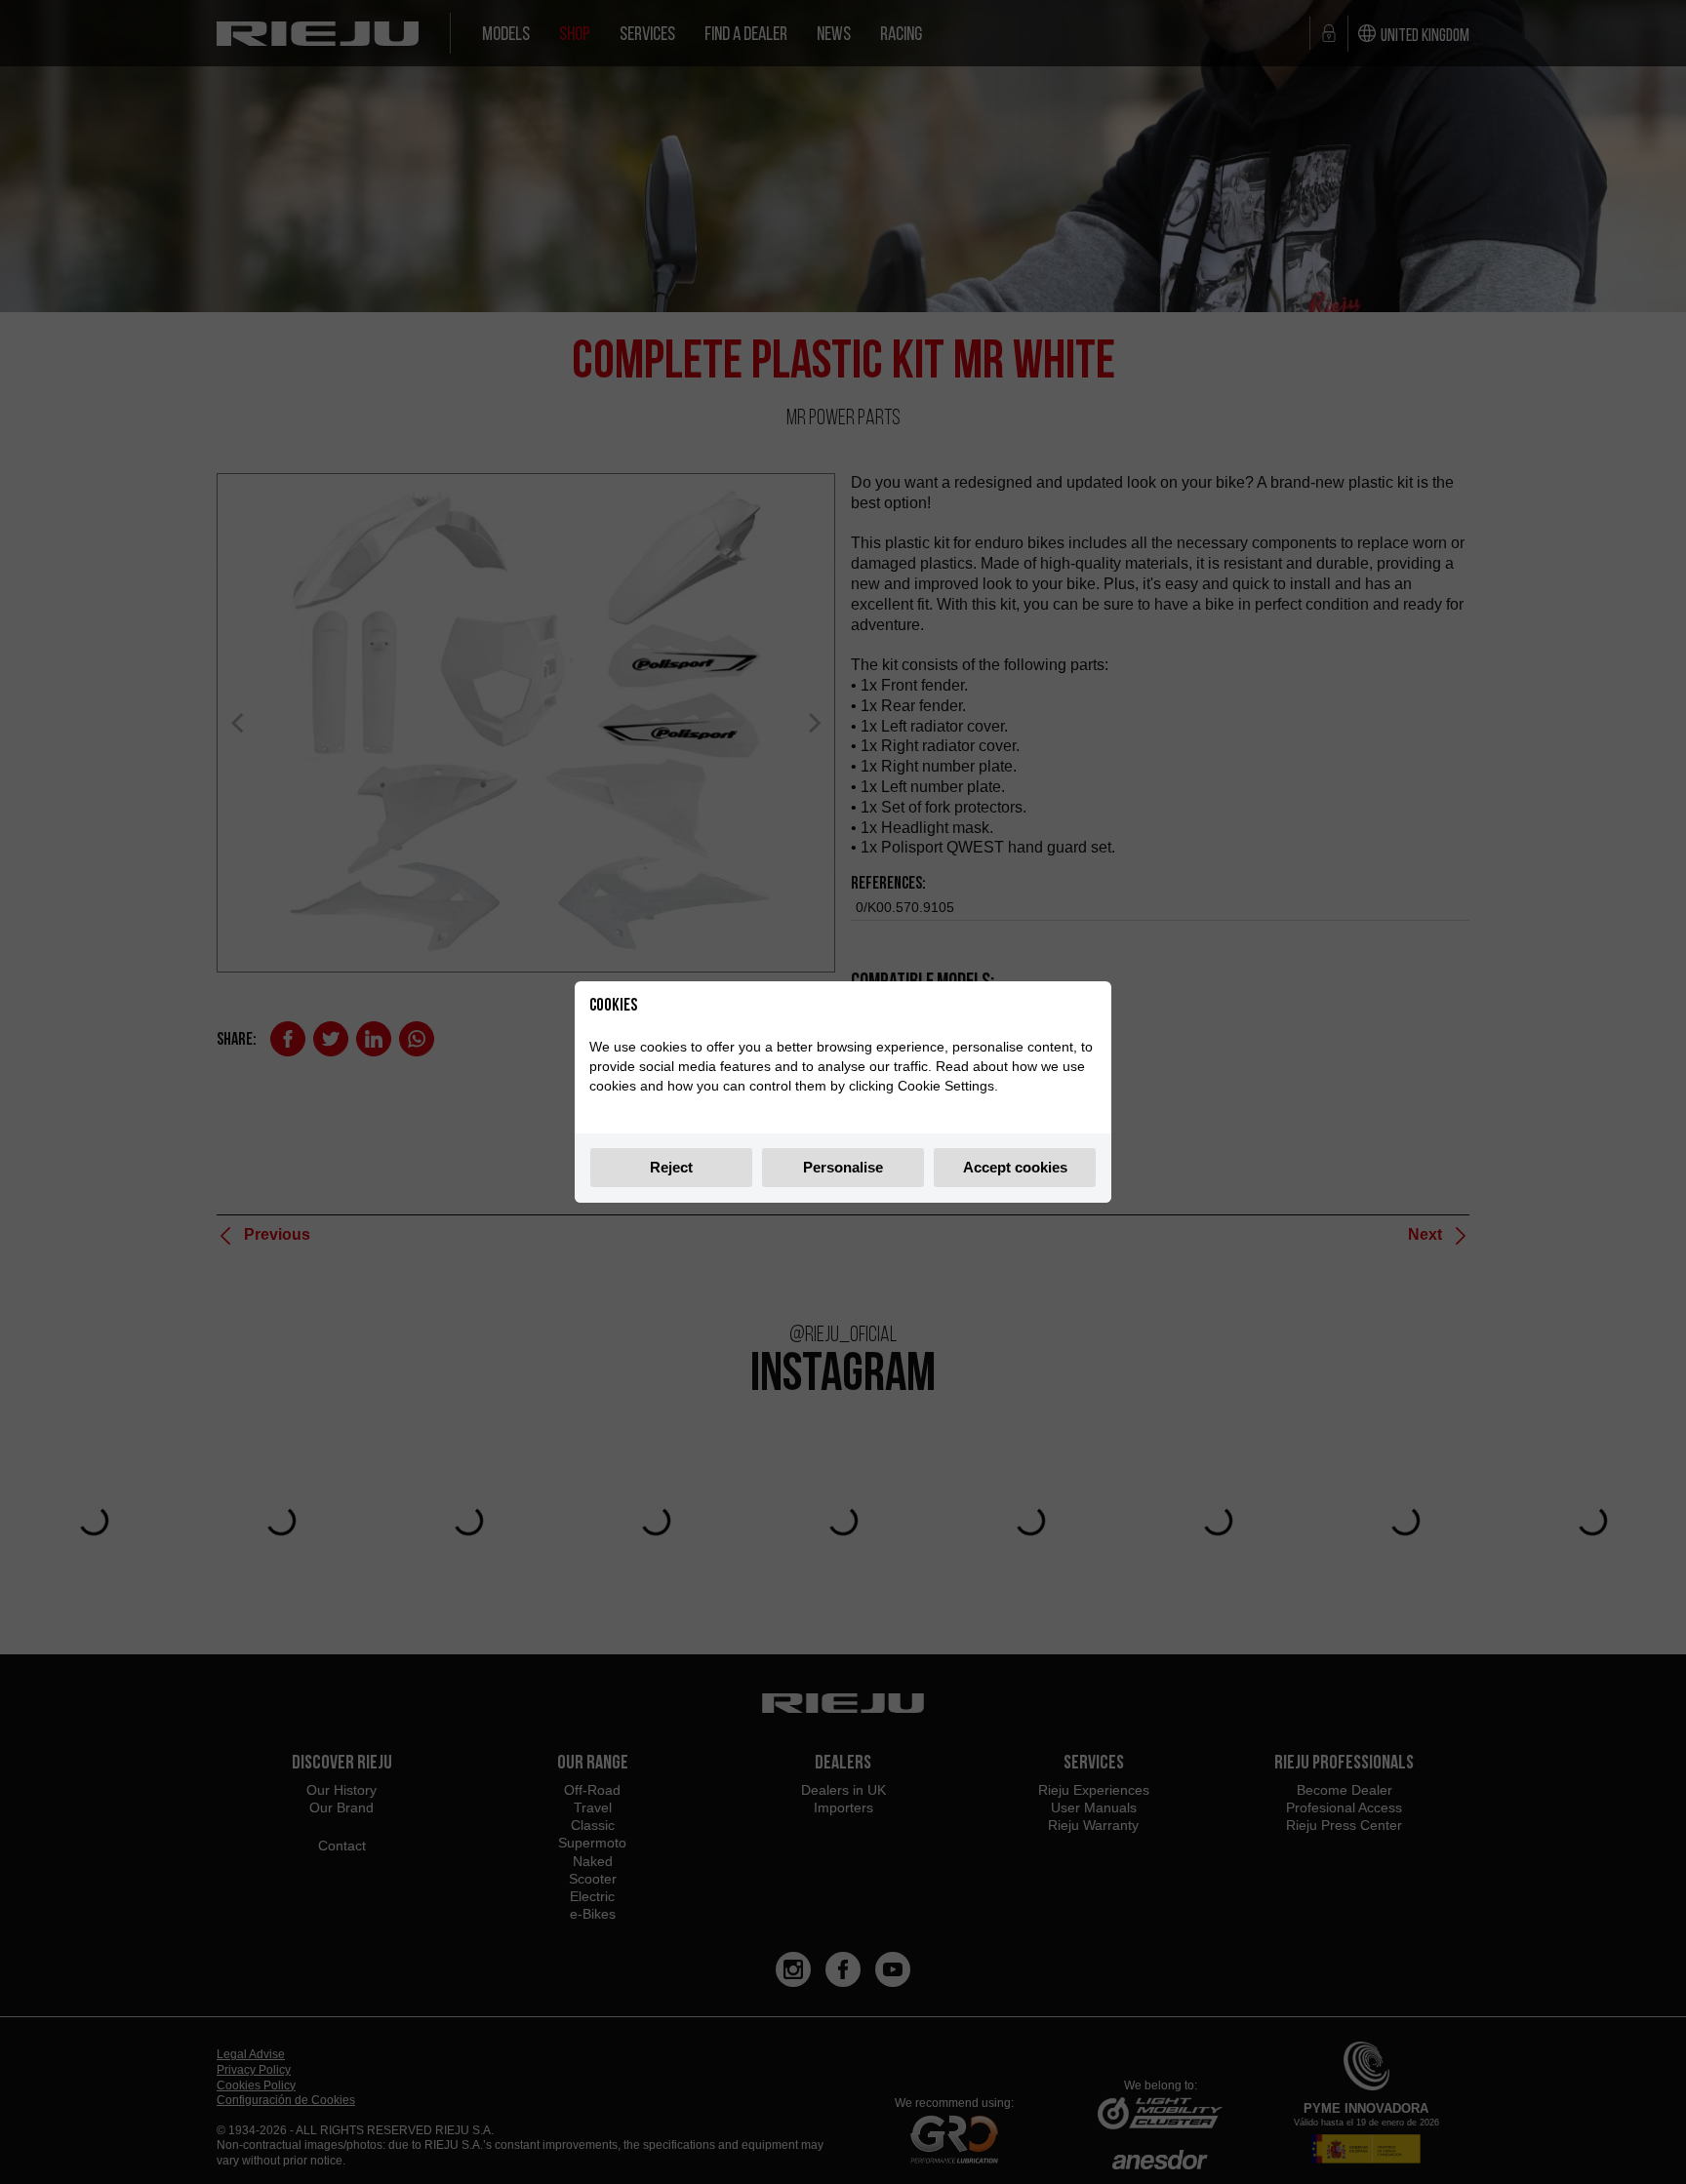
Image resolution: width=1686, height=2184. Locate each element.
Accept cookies (1015, 1167)
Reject (671, 1167)
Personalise (843, 1167)
